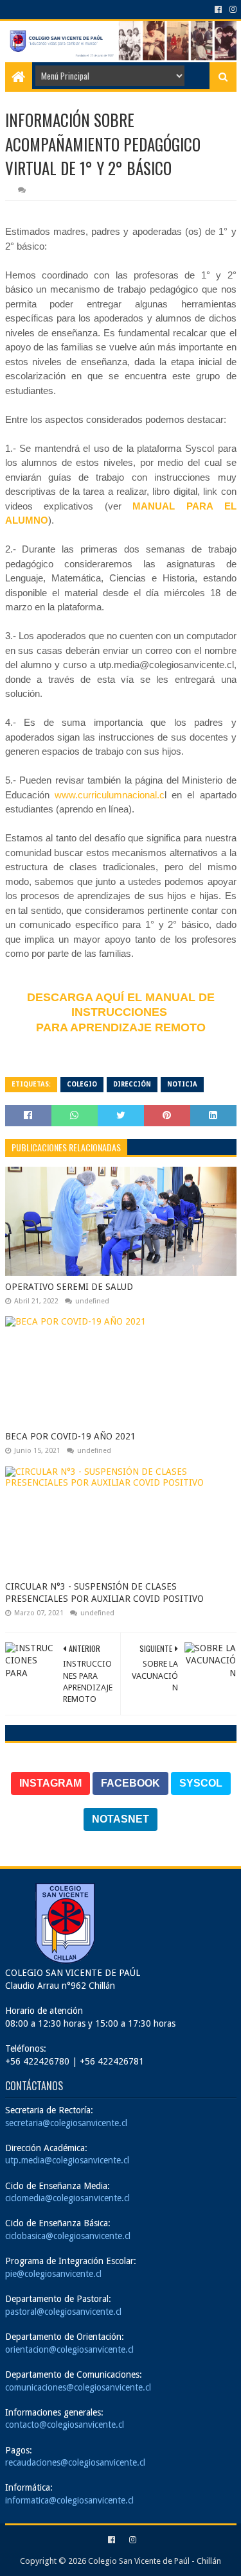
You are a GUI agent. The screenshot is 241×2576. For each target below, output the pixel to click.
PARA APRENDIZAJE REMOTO (121, 1027)
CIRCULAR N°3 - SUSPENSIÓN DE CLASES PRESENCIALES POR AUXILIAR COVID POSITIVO (104, 1593)
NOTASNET (121, 1819)
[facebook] (218, 10)
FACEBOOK (130, 1783)
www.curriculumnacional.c (110, 795)
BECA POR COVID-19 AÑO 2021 (70, 1436)
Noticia (182, 1084)
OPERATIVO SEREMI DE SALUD (69, 1287)
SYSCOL (201, 1783)
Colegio (82, 1084)
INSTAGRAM (50, 1783)
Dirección (132, 1084)
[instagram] (232, 10)
